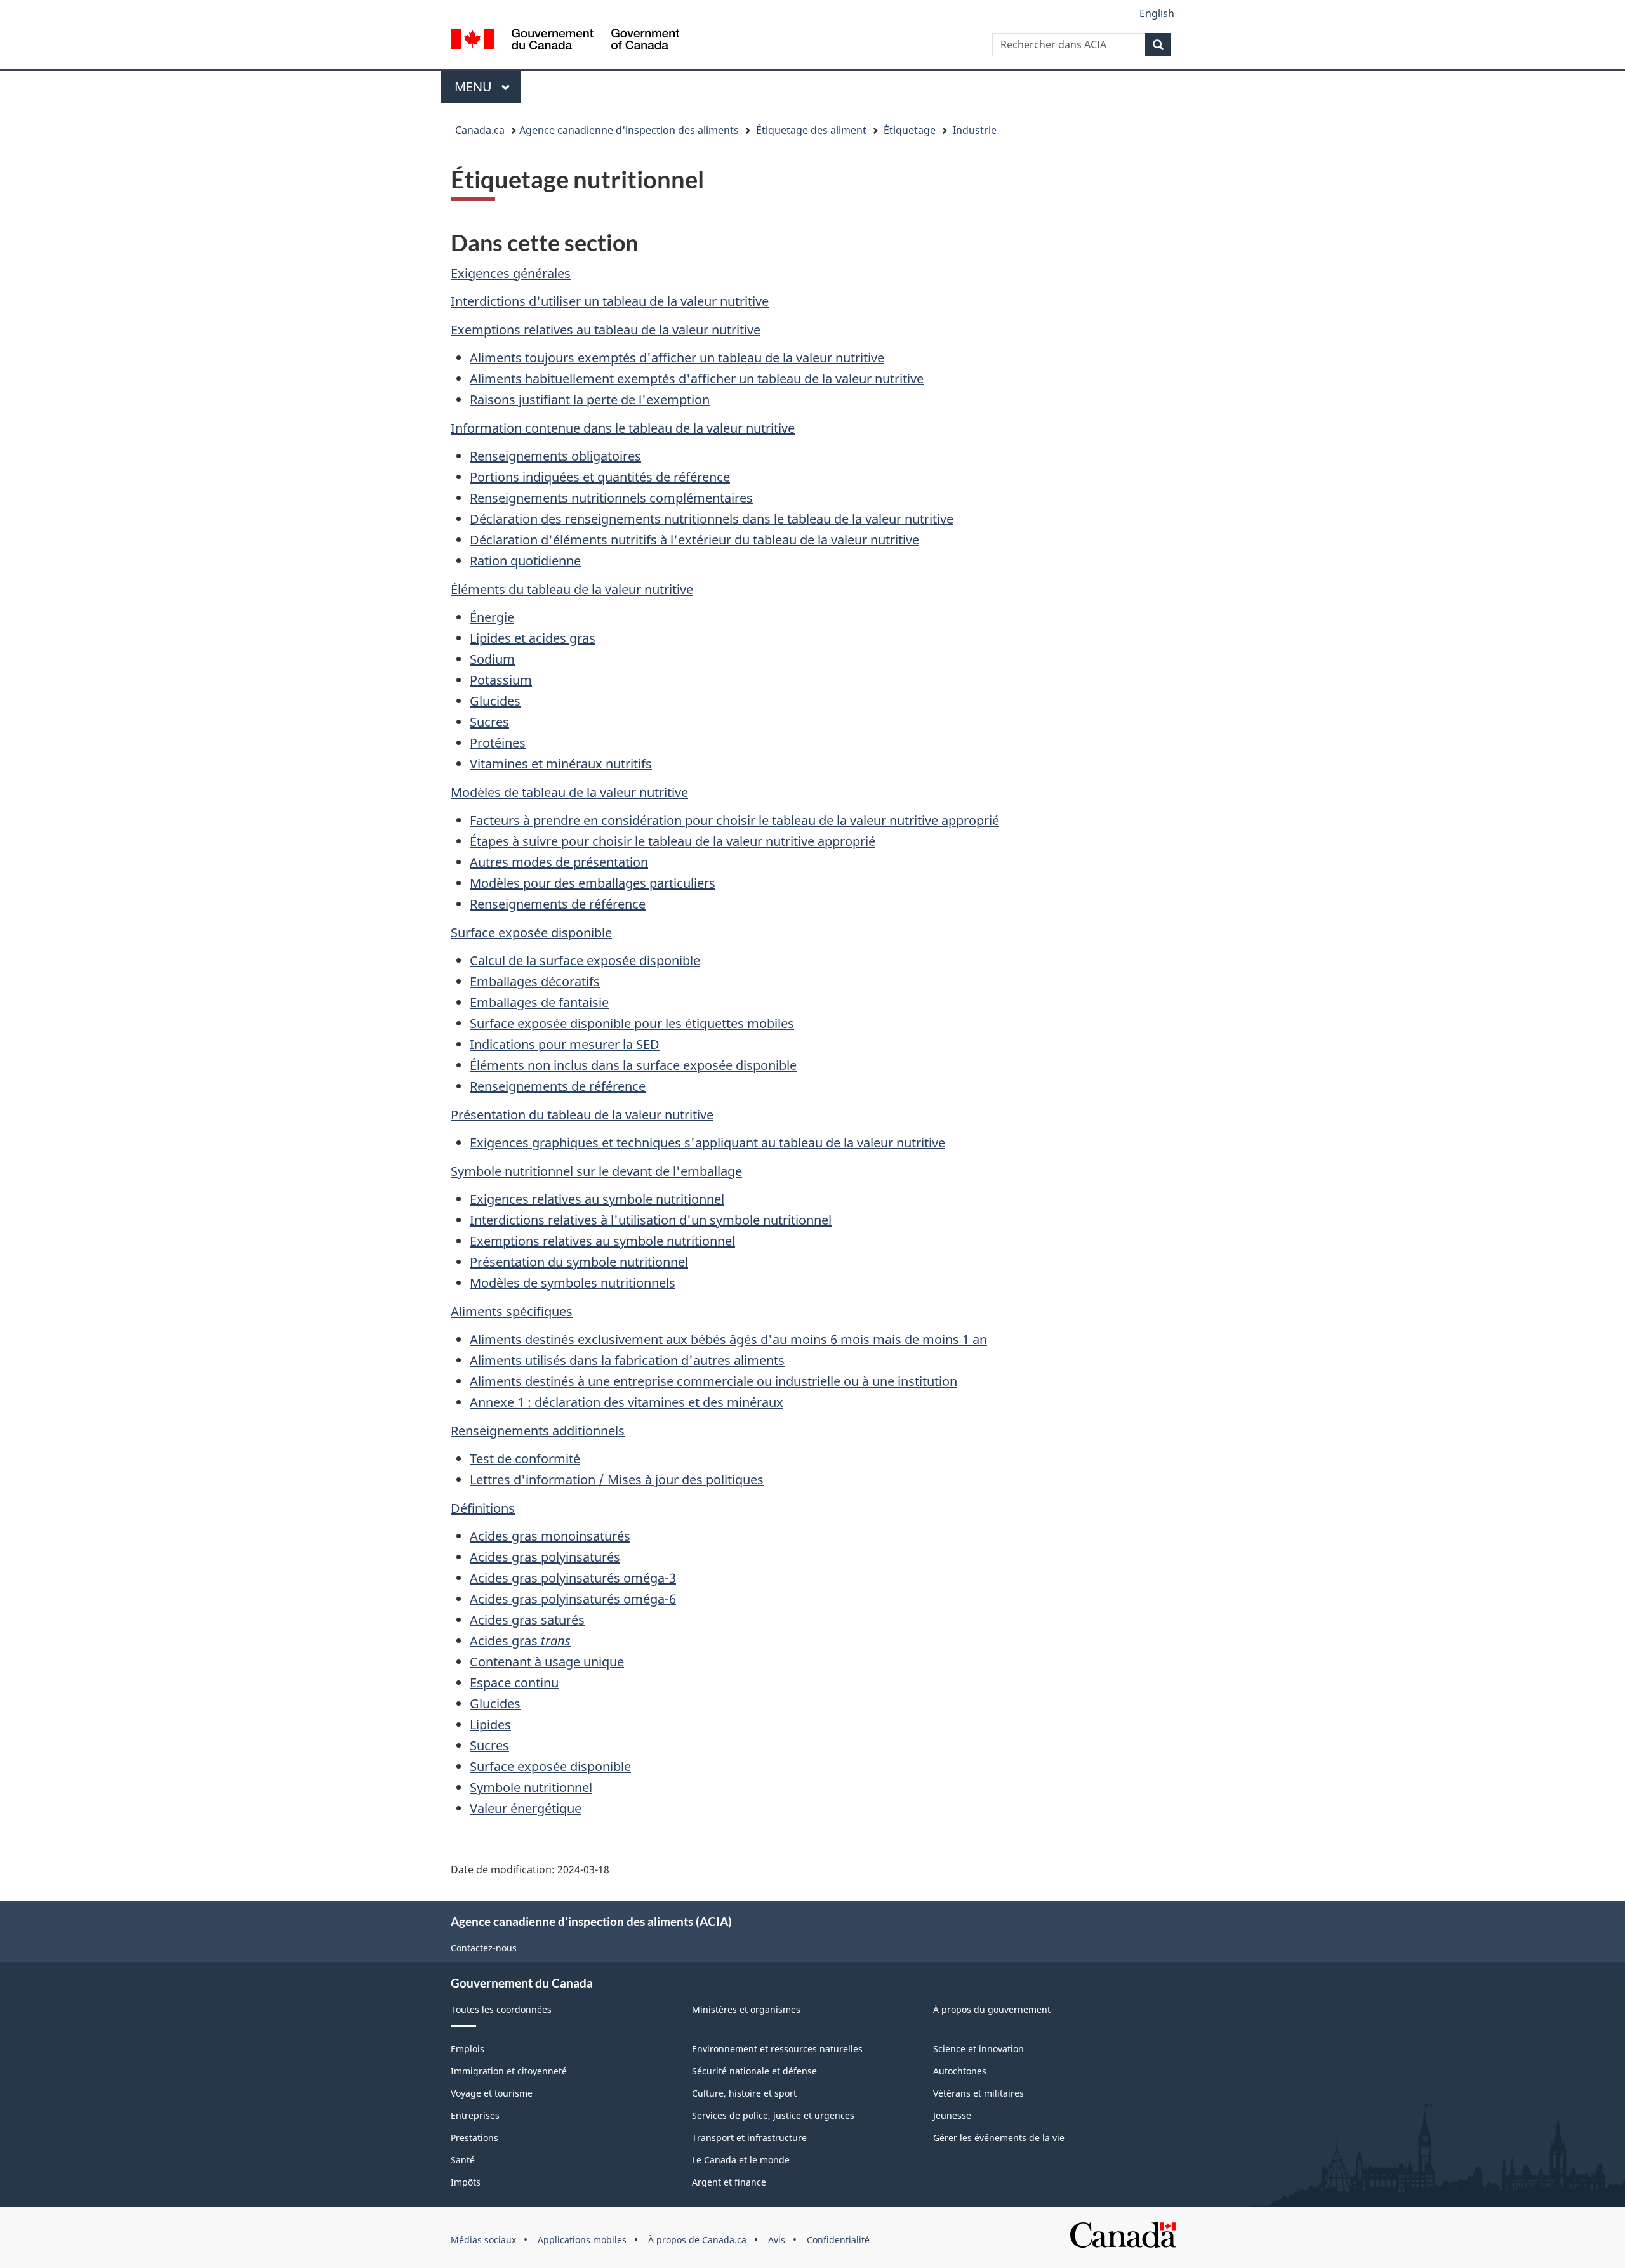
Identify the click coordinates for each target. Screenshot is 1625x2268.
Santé (463, 2160)
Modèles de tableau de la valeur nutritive (569, 792)
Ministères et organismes (746, 2009)
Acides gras (520, 1641)
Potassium (501, 680)
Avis (777, 2240)
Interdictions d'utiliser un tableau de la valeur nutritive (610, 301)
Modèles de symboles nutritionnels (573, 1283)
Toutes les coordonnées (501, 2009)
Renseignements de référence (558, 904)
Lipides (490, 1724)
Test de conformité (525, 1459)
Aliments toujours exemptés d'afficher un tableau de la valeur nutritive (677, 358)
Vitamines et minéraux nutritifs (561, 764)
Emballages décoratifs (535, 981)
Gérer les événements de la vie (999, 2138)
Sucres (489, 722)
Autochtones (960, 2071)
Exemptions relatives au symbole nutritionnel (602, 1241)
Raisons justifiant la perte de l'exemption (590, 399)
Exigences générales (511, 273)
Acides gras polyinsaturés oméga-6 (573, 1599)
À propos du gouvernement (992, 2009)
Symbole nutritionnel (531, 1787)
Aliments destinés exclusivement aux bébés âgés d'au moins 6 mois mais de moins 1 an (728, 1339)
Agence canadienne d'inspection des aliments (629, 130)
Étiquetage (910, 130)
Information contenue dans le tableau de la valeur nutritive (623, 428)
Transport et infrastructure (749, 2138)
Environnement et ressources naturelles (777, 2049)
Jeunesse (952, 2115)
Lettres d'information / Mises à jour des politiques (617, 1480)
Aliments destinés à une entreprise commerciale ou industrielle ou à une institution (713, 1381)
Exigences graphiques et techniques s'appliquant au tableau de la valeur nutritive (707, 1143)
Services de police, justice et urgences (773, 2115)
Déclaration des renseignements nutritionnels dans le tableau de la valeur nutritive (712, 519)
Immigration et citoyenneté (509, 2071)
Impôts (466, 2182)
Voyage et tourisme (492, 2093)
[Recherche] (1158, 44)
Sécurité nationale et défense (754, 2071)
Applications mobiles (582, 2240)
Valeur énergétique (526, 1808)
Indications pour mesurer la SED (565, 1044)
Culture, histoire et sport (744, 2093)
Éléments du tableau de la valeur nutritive (572, 589)
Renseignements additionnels (538, 1431)
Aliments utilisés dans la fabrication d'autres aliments (627, 1360)
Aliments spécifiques (512, 1311)
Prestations (474, 2138)
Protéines (498, 743)
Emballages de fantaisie (539, 1002)
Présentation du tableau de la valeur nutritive (582, 1115)
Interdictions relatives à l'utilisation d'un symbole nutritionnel (651, 1220)
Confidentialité (838, 2240)
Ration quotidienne (525, 561)
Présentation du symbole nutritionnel (579, 1262)
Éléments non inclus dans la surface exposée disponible (633, 1065)
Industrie (975, 130)
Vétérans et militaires (978, 2093)
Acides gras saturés (527, 1620)
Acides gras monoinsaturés (550, 1536)
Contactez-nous (484, 1948)
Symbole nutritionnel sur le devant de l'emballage (596, 1171)
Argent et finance (729, 2182)
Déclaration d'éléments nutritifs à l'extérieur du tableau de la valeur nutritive (694, 540)
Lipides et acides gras (533, 638)
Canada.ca (480, 130)
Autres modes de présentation (559, 862)
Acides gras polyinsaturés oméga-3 (573, 1578)
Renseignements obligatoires (555, 456)
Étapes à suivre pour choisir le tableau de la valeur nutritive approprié (673, 841)
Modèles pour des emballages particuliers (593, 883)
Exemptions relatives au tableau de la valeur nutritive (606, 330)
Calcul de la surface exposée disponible (585, 960)
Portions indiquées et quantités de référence (600, 477)
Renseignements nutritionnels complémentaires (611, 498)
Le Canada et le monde (741, 2160)
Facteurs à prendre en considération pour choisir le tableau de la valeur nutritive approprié (734, 820)
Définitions (483, 1508)
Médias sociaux (483, 2240)
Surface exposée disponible (531, 933)
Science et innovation (978, 2049)
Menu (487, 87)
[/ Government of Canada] (565, 41)
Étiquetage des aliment (811, 130)
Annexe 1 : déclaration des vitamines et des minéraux (627, 1402)
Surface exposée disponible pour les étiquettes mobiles (632, 1023)
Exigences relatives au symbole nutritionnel (597, 1199)
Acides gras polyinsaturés (545, 1557)
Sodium (492, 659)
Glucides (495, 701)
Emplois (468, 2049)
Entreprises (475, 2115)
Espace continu (514, 1683)
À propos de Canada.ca (697, 2240)
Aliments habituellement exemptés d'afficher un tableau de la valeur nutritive (697, 379)
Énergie (492, 617)
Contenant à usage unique (547, 1662)
